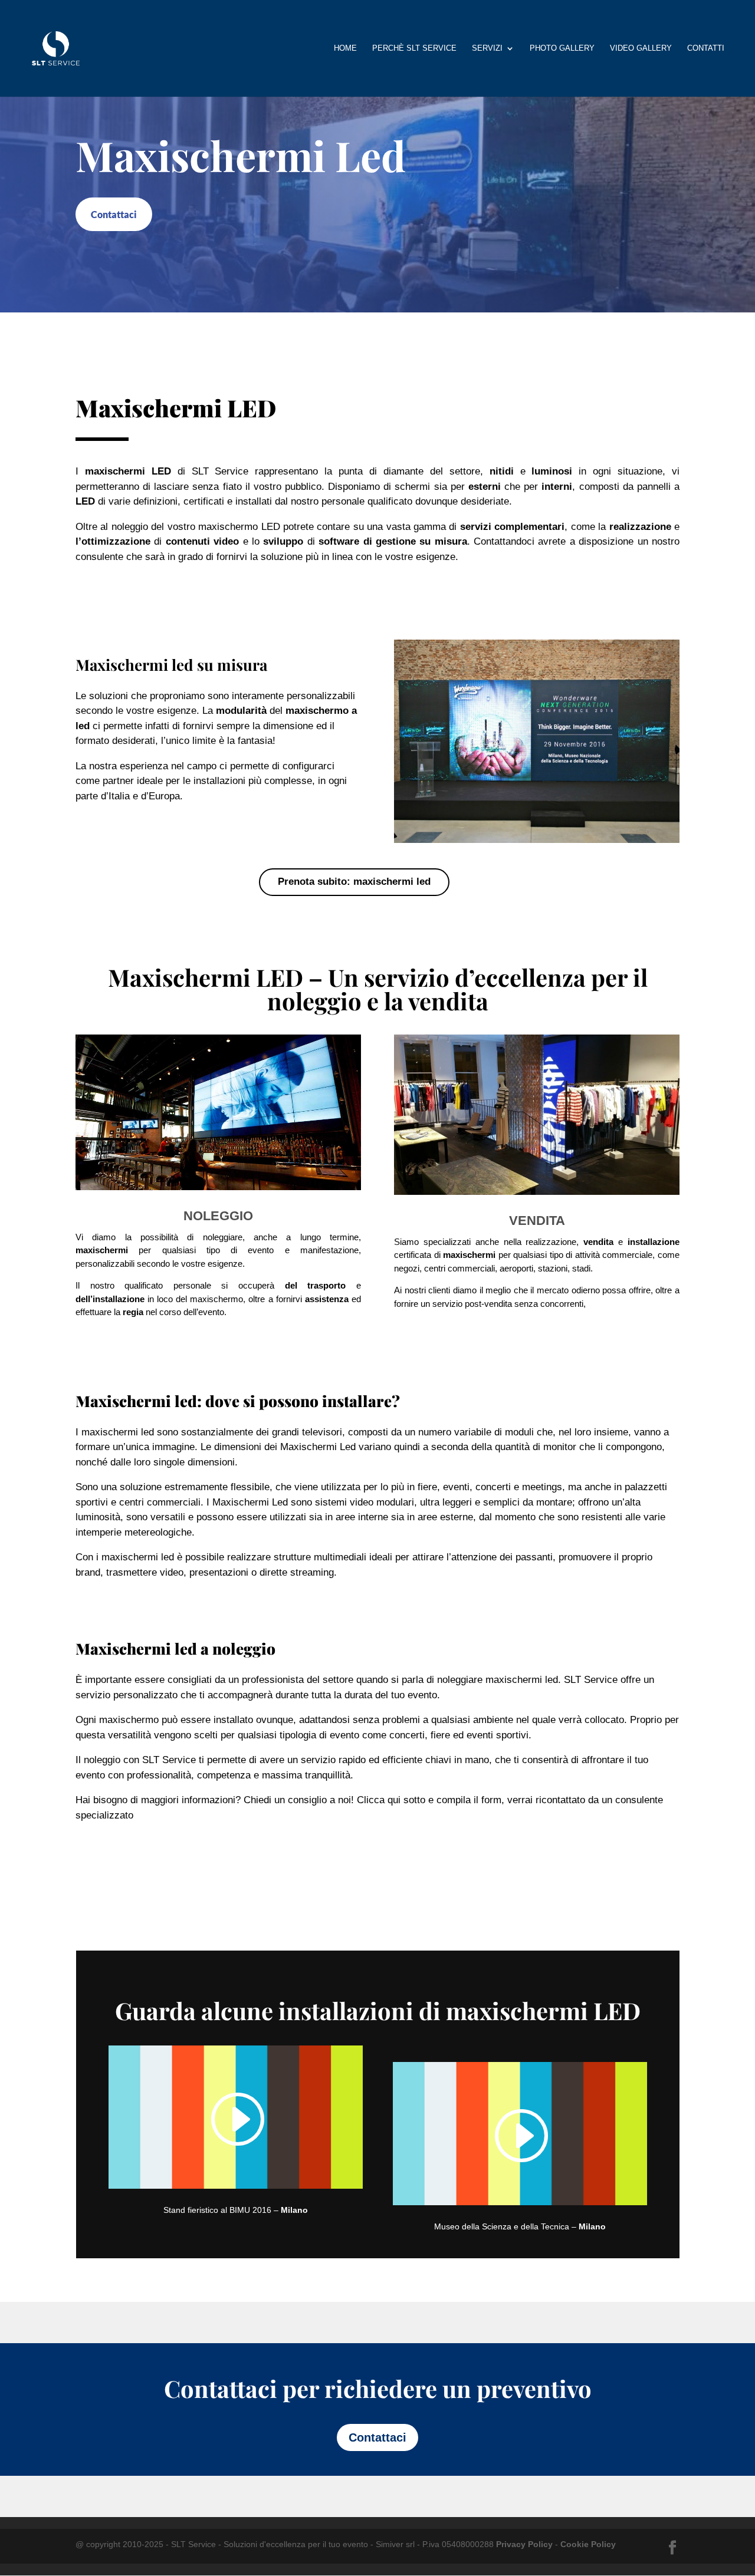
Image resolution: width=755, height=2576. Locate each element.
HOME (345, 48)
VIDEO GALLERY (641, 48)
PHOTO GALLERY (562, 48)
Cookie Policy (588, 2544)
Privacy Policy (524, 2544)
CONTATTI (706, 48)
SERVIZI (487, 48)
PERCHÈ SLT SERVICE (414, 48)
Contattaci (114, 214)
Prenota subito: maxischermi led (354, 882)
